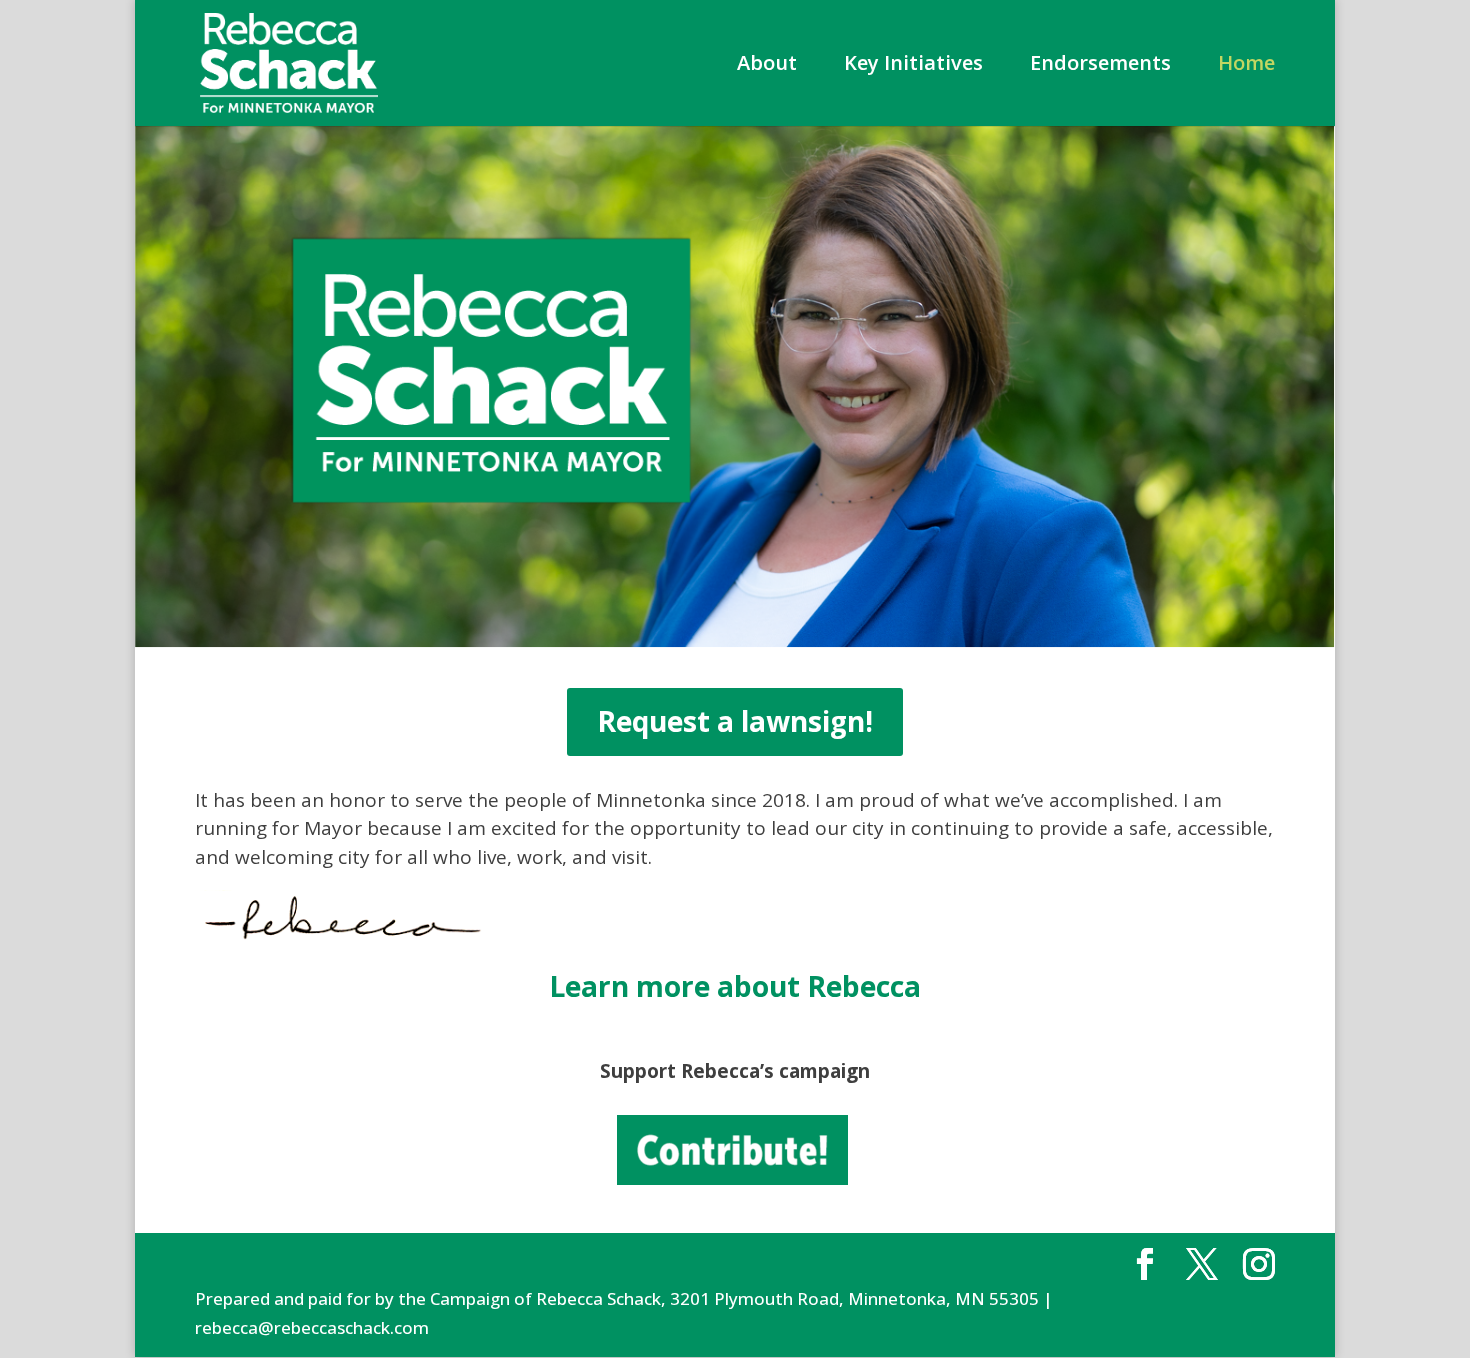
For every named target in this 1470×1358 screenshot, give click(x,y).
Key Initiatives (913, 66)
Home (1246, 66)
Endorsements (1100, 66)
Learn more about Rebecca (735, 986)
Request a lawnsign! (735, 721)
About (767, 66)
